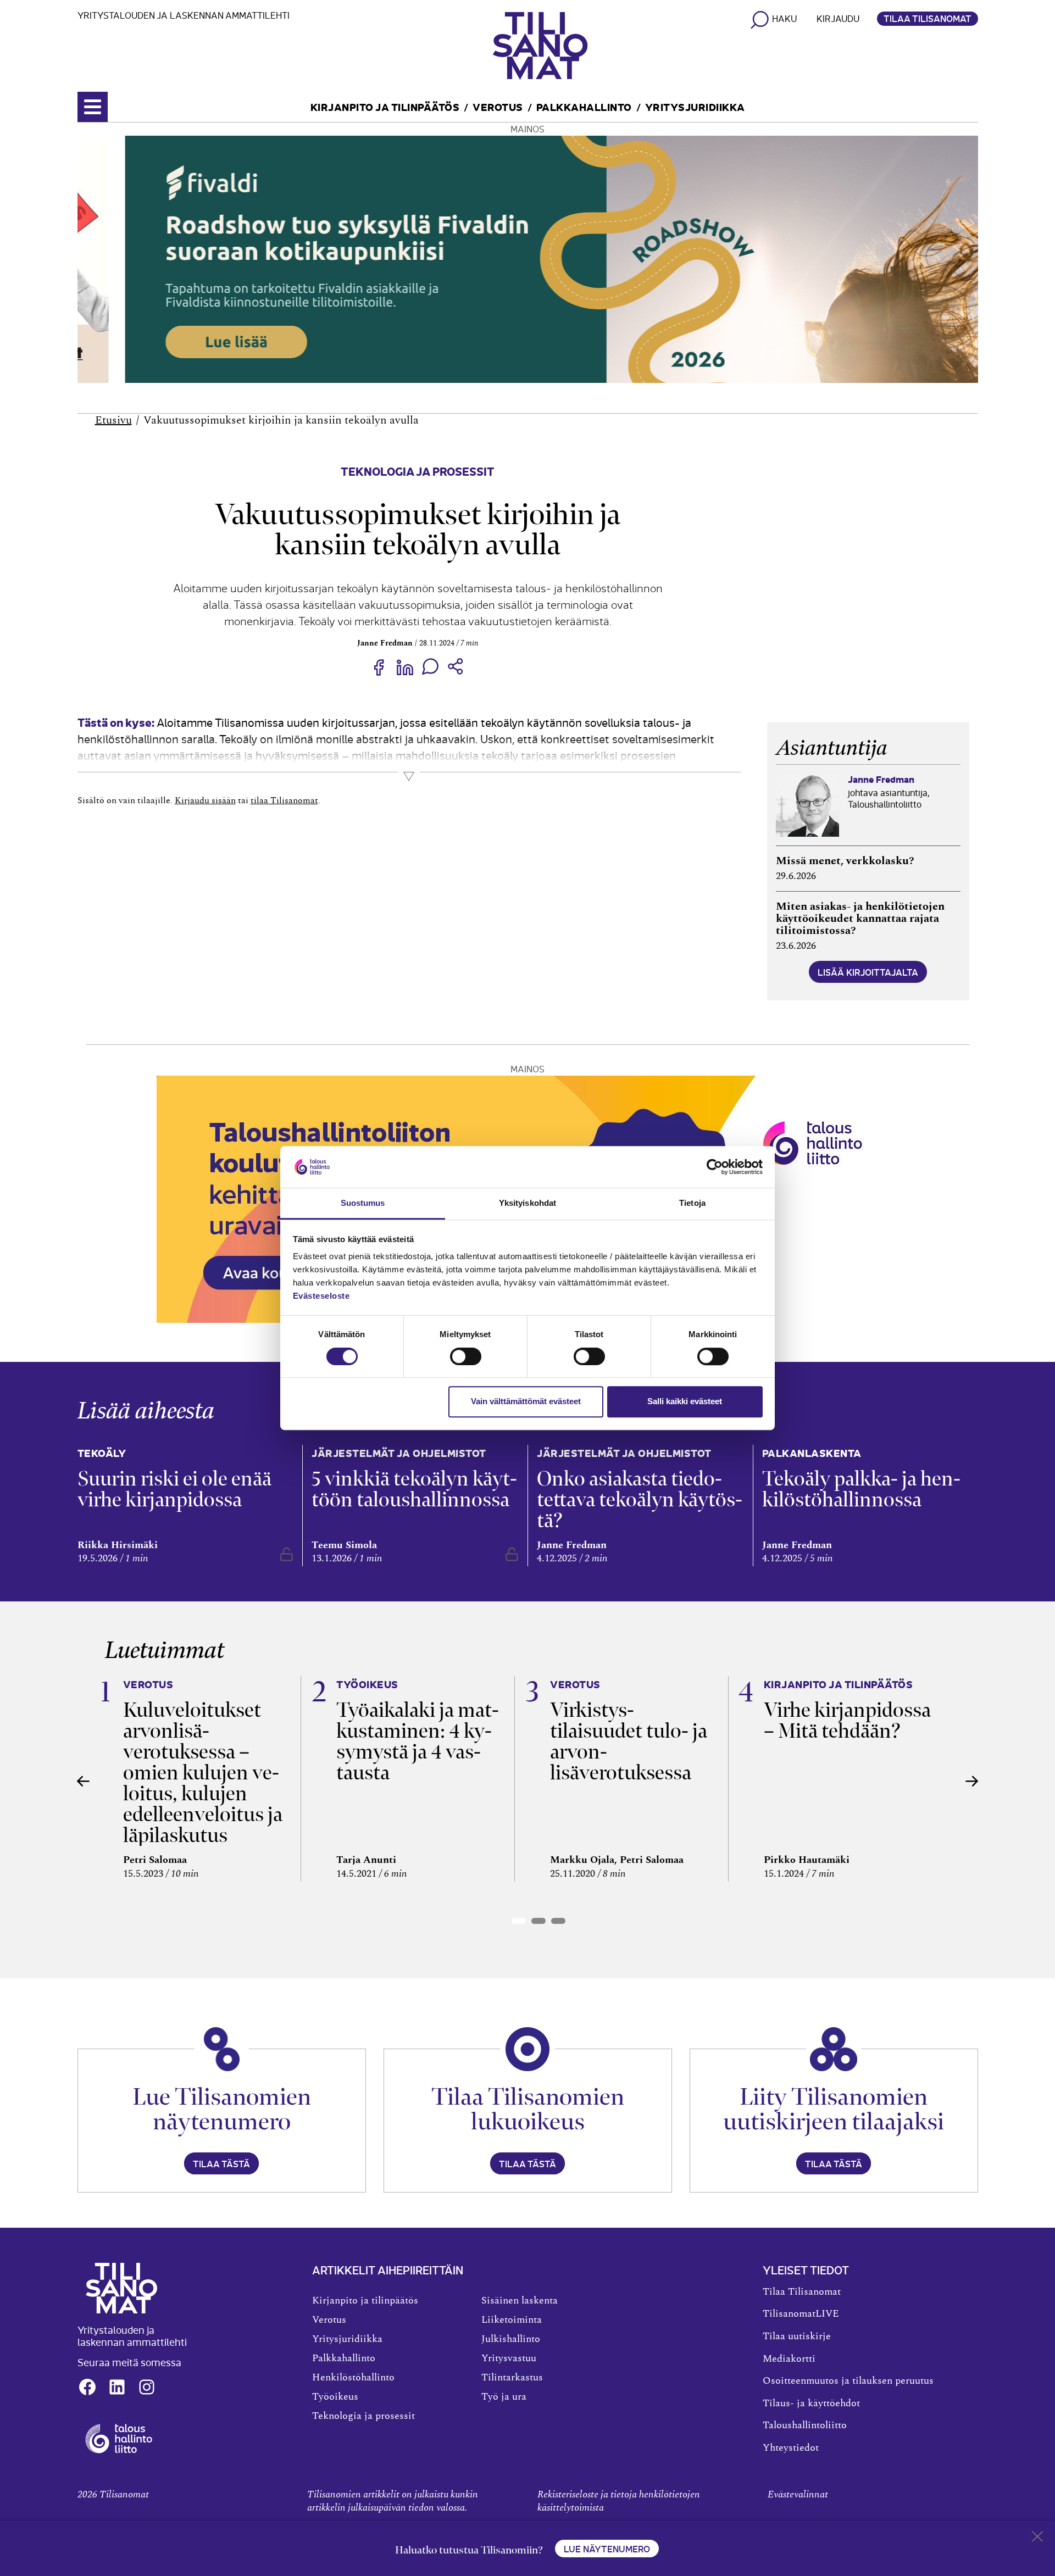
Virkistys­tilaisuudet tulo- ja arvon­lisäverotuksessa (629, 1741)
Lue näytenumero (607, 2549)
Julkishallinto (511, 2339)
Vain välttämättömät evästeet (526, 1401)
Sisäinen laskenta (520, 2301)
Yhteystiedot (791, 2448)
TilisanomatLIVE (801, 2314)
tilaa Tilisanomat (284, 800)
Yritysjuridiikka (695, 106)
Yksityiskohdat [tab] (527, 1203)
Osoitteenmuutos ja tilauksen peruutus (848, 2381)
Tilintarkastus (512, 2378)
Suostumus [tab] (363, 1203)
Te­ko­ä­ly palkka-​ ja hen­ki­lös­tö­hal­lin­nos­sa (861, 1489)
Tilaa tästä (221, 2163)
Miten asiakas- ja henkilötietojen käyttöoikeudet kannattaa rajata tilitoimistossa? (860, 919)
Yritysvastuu (509, 2358)
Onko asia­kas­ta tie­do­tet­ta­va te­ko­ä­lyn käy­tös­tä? (640, 1500)
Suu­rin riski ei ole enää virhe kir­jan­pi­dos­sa (174, 1489)
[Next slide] (972, 1781)
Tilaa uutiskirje (797, 2336)
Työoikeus (335, 2397)
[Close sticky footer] (1037, 2539)
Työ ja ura (504, 2397)
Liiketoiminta (512, 2320)
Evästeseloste (321, 1296)
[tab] (519, 1921)
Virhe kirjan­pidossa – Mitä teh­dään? (847, 1720)
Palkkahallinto (584, 106)
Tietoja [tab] (692, 1203)
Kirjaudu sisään (205, 800)
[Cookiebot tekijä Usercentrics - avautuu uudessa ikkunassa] (715, 1167)
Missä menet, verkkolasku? (845, 861)
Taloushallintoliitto (805, 2425)
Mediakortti (789, 2359)
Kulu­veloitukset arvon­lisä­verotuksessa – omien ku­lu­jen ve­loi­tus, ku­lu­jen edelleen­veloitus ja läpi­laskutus (203, 1773)
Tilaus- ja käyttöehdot (811, 2403)
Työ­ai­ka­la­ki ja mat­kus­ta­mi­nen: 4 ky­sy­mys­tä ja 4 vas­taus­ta (418, 1741)
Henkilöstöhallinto (353, 2378)
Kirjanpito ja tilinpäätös (385, 106)
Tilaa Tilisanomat (928, 18)
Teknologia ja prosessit (418, 471)
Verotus (498, 106)
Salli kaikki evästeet (685, 1401)
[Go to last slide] (84, 1781)
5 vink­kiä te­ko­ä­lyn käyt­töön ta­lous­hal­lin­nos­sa (414, 1489)
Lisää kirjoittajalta (868, 972)
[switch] (466, 1356)
